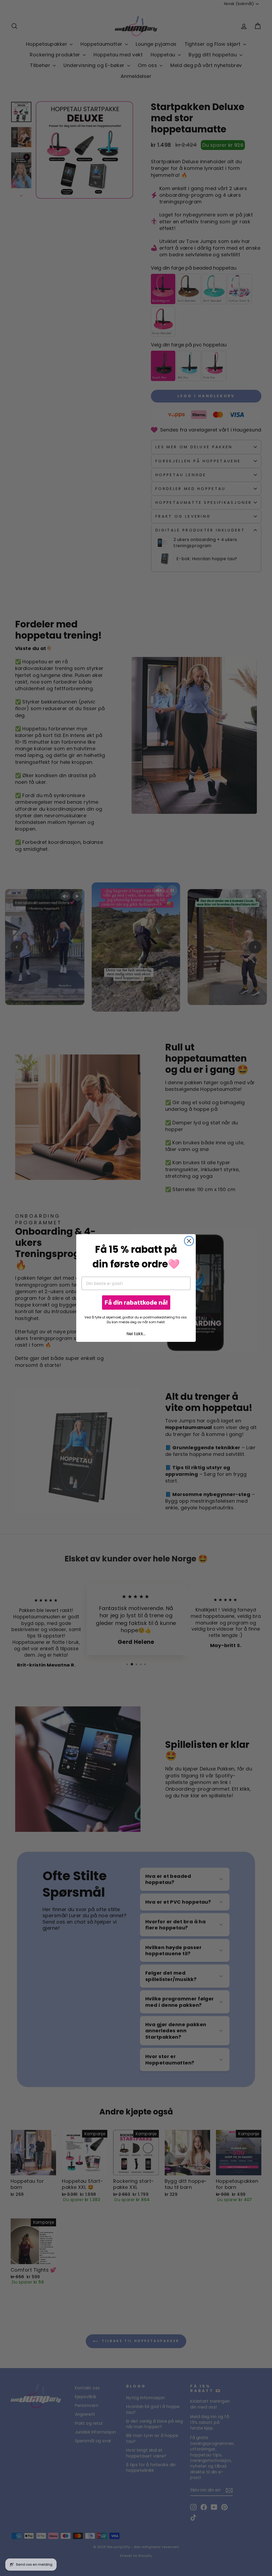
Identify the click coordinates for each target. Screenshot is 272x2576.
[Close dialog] (189, 1241)
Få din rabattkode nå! (136, 1302)
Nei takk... (136, 1334)
